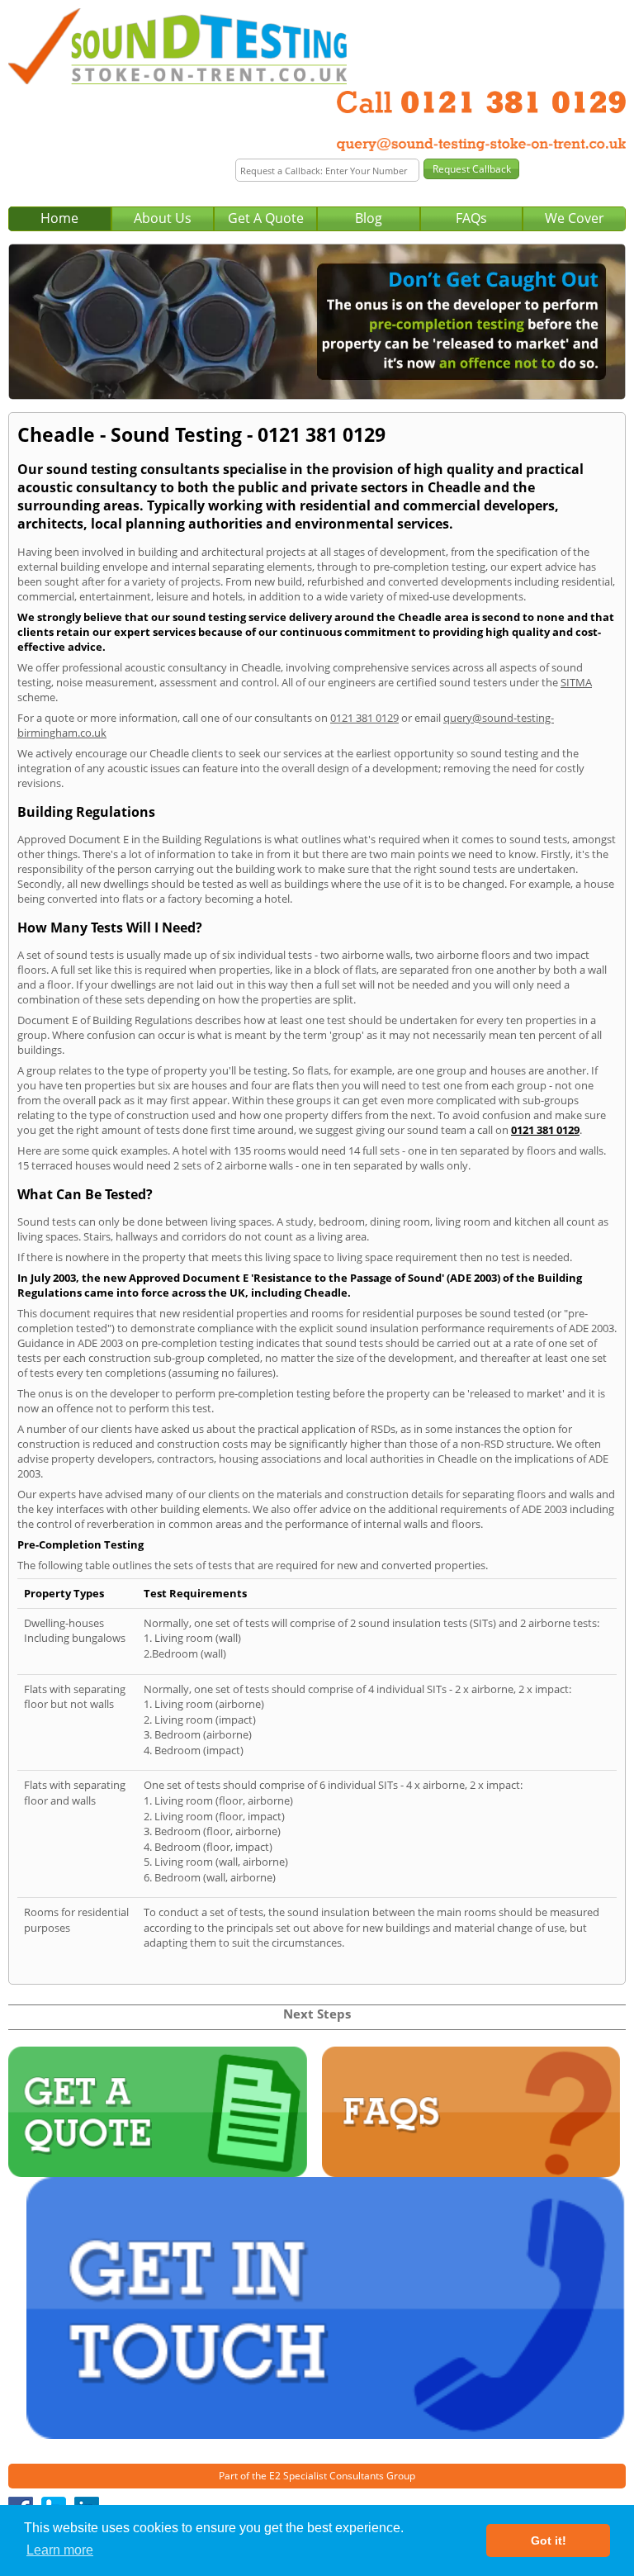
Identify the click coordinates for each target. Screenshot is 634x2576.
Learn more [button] (60, 2550)
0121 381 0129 (364, 718)
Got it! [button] (549, 2540)
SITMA (576, 682)
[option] (317, 322)
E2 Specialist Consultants (326, 2476)
